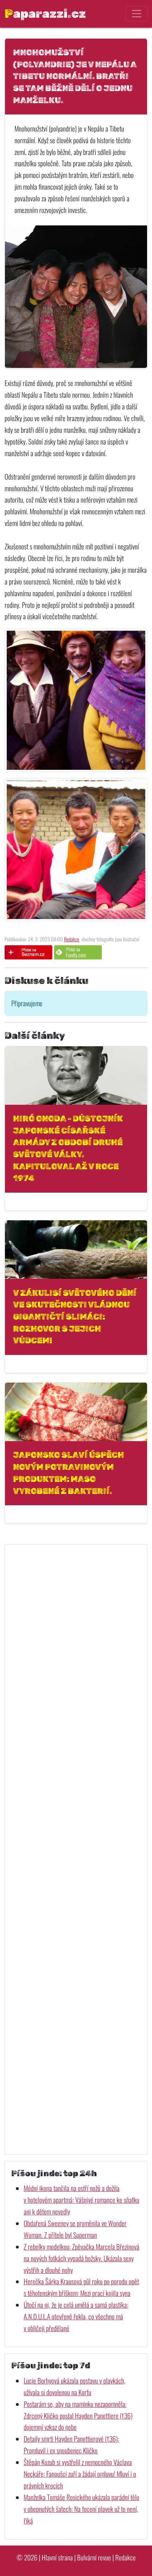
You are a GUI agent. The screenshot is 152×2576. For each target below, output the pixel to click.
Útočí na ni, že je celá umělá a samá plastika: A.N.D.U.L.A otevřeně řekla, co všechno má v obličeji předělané (76, 2316)
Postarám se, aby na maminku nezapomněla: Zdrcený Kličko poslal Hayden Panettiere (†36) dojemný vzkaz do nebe (78, 2416)
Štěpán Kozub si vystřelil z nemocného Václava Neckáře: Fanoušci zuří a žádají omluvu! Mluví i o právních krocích (80, 2474)
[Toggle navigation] (136, 14)
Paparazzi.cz (45, 13)
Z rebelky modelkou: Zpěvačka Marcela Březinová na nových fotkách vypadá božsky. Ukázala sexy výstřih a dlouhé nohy (81, 2258)
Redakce (72, 939)
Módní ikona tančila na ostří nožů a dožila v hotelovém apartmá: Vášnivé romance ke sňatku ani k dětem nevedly (81, 2200)
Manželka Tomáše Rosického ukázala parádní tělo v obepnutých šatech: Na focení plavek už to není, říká (81, 2509)
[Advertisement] (76, 1850)
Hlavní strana (57, 2557)
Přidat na (76, 952)
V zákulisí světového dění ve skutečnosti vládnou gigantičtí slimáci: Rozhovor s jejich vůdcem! (75, 1317)
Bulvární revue (94, 2557)
